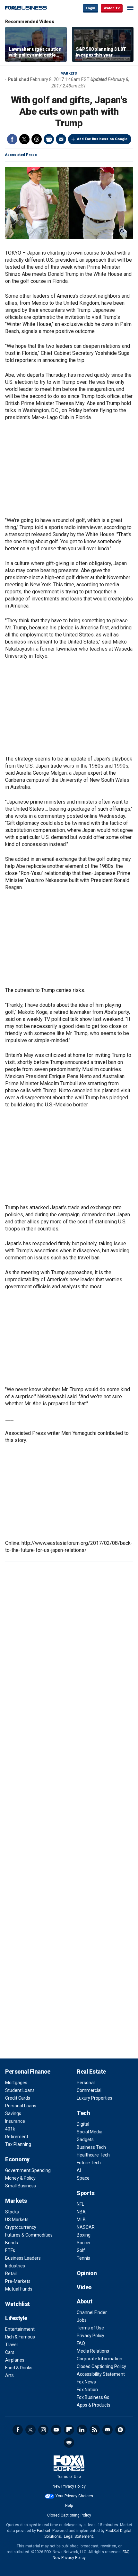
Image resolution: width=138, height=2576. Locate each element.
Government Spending (28, 2170)
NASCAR (86, 2227)
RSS (95, 2430)
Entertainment (20, 2329)
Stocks (12, 2212)
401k (10, 2129)
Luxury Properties (95, 2098)
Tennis (83, 2258)
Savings (13, 2113)
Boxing (84, 2235)
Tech (83, 2113)
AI (79, 2170)
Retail (11, 2274)
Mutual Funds (19, 2289)
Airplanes (15, 2360)
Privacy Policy (91, 2336)
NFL (80, 2204)
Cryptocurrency (21, 2227)
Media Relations (93, 2351)
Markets (69, 73)
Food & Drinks (19, 2368)
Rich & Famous (20, 2337)
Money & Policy (20, 2178)
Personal (86, 2083)
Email (61, 139)
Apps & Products (94, 2405)
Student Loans (20, 2090)
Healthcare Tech (93, 2155)
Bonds (12, 2243)
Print (49, 139)
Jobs (82, 2320)
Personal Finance (28, 2072)
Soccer (84, 2243)
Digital (83, 2124)
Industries (15, 2266)
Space (83, 2178)
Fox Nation (87, 2390)
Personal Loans (21, 2106)
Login (91, 8)
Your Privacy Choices (74, 2496)
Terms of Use (90, 2328)
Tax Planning (18, 2144)
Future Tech (89, 2163)
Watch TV (112, 8)
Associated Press (21, 155)
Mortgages (16, 2083)
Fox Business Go (93, 2397)
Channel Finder (92, 2312)
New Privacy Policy (69, 2486)
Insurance (15, 2121)
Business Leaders (23, 2258)
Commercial (89, 2090)
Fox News (86, 2382)
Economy (17, 2159)
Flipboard (69, 2430)
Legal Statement (78, 2536)
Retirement (17, 2137)
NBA (81, 2212)
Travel (11, 2345)
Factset (44, 2531)
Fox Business (26, 8)
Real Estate (91, 2072)
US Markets (17, 2220)
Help (69, 2506)
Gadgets (85, 2139)
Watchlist (17, 2304)
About (85, 2301)
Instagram (43, 2430)
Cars (10, 2352)
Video (84, 2287)
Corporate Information (99, 2359)
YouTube (56, 2430)
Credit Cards (18, 2098)
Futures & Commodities (29, 2235)
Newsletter (108, 2430)
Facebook (12, 139)
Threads (37, 139)
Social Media (90, 2132)
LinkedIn (82, 2430)
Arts (9, 2375)
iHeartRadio (69, 2443)
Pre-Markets (18, 2281)
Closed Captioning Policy (101, 2366)
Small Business (21, 2186)
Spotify (120, 2430)
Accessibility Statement (101, 2374)
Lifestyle (16, 2318)
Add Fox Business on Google (102, 139)
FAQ (81, 2343)
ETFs (10, 2250)
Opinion (87, 2273)
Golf (81, 2250)
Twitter (24, 139)
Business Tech (91, 2147)
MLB (81, 2220)
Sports (86, 2193)
